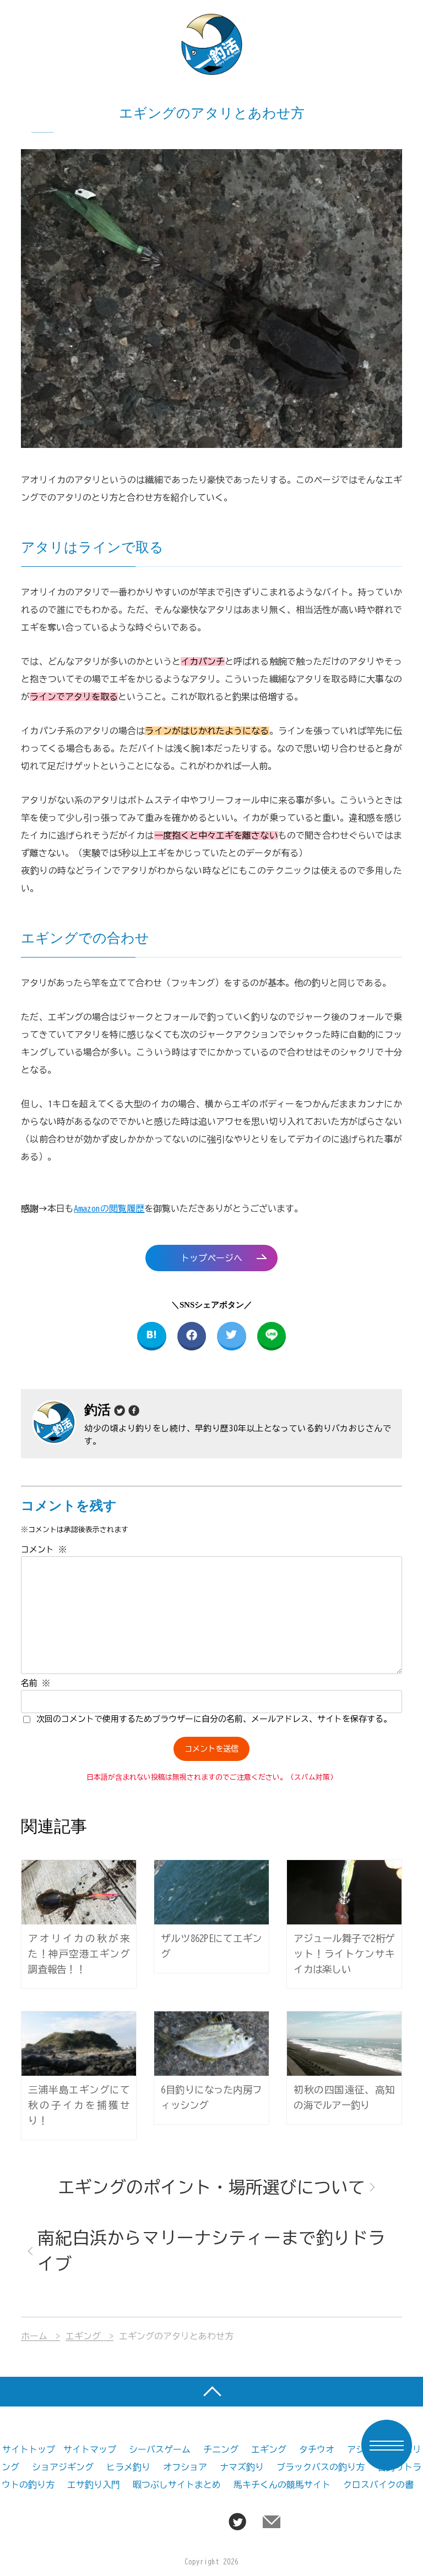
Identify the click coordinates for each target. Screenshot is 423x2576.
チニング (221, 2449)
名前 (36, 1683)
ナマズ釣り (242, 2467)
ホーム (34, 2336)
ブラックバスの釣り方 (321, 2467)
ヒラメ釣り (128, 2467)
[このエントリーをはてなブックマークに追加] (152, 1336)
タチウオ (317, 2449)
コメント (44, 1549)
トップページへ (211, 1258)
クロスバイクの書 (378, 2485)
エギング (83, 2336)
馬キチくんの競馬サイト (282, 2485)
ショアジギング (63, 2467)
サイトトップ (29, 2449)
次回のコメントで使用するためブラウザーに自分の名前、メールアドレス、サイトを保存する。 (214, 1719)
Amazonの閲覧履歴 (109, 1208)
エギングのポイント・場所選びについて (211, 2187)
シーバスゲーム (160, 2449)
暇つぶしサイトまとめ (177, 2485)
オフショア (185, 2467)
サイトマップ (90, 2449)
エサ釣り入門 (94, 2485)
